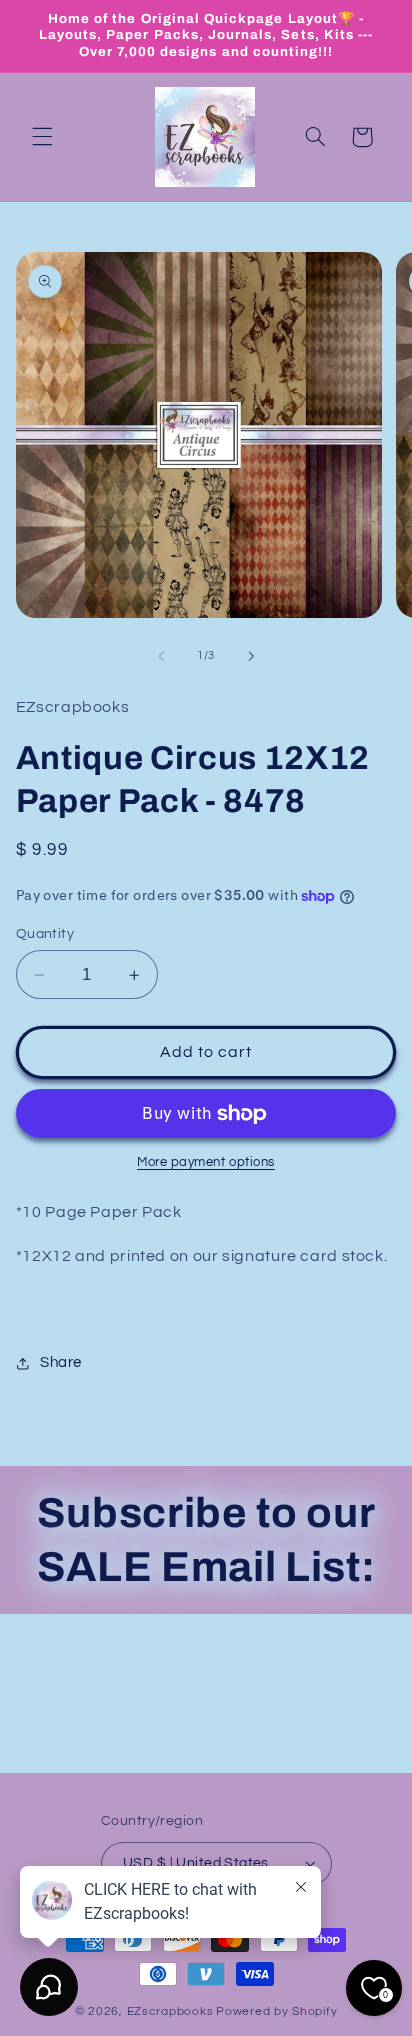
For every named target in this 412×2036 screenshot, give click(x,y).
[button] (42, 137)
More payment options (206, 1162)
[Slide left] (161, 656)
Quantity (45, 934)
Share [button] (61, 1362)
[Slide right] (251, 656)
